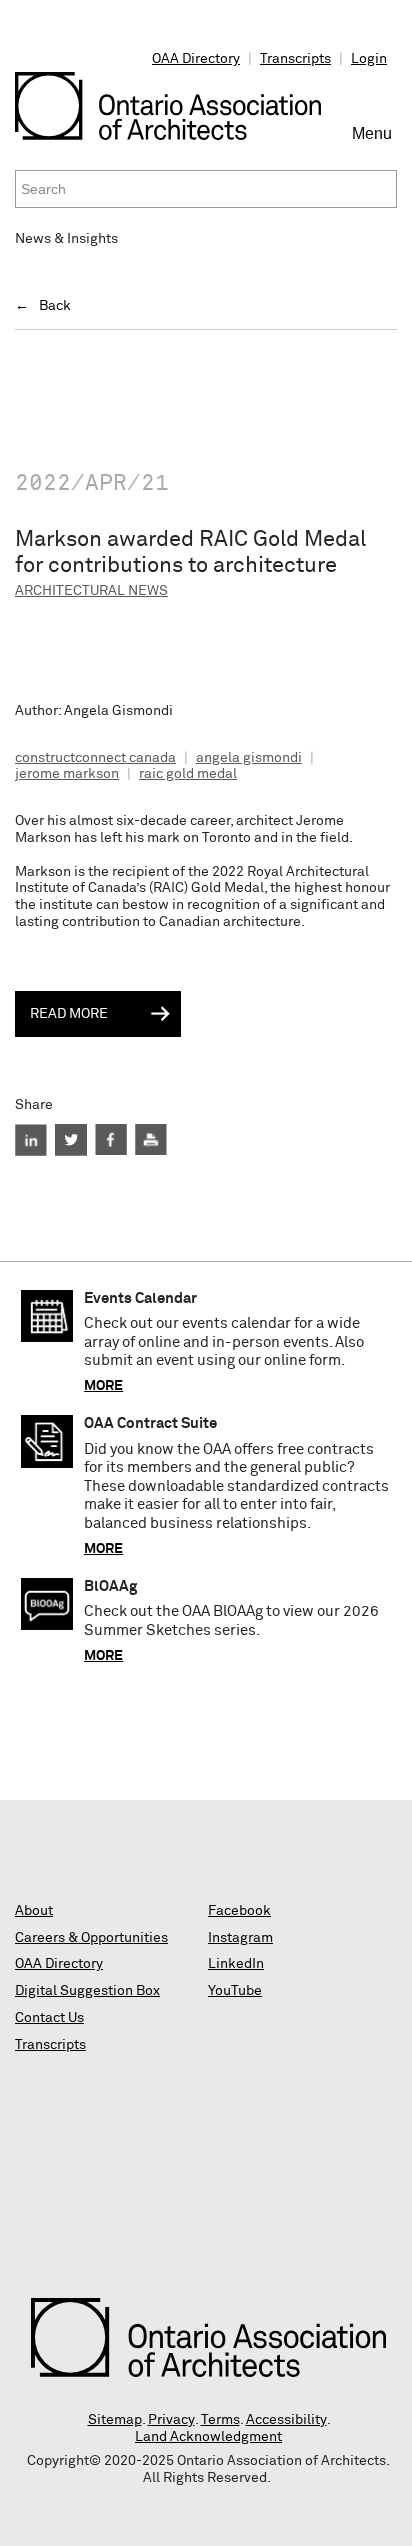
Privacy (171, 2420)
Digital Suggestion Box (87, 1991)
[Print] (151, 1140)
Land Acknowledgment (208, 2437)
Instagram (240, 1938)
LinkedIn (236, 1964)
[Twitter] (71, 1140)
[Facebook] (111, 1140)
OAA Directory (196, 59)
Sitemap (115, 2420)
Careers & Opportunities (91, 1938)
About (34, 1911)
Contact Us (49, 2018)
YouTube (235, 1991)
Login (369, 59)
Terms (220, 2420)
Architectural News (91, 591)
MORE (103, 1386)
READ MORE (69, 1014)
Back (55, 306)
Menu (374, 142)
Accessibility (286, 2420)
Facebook (239, 1911)
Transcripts (295, 59)
